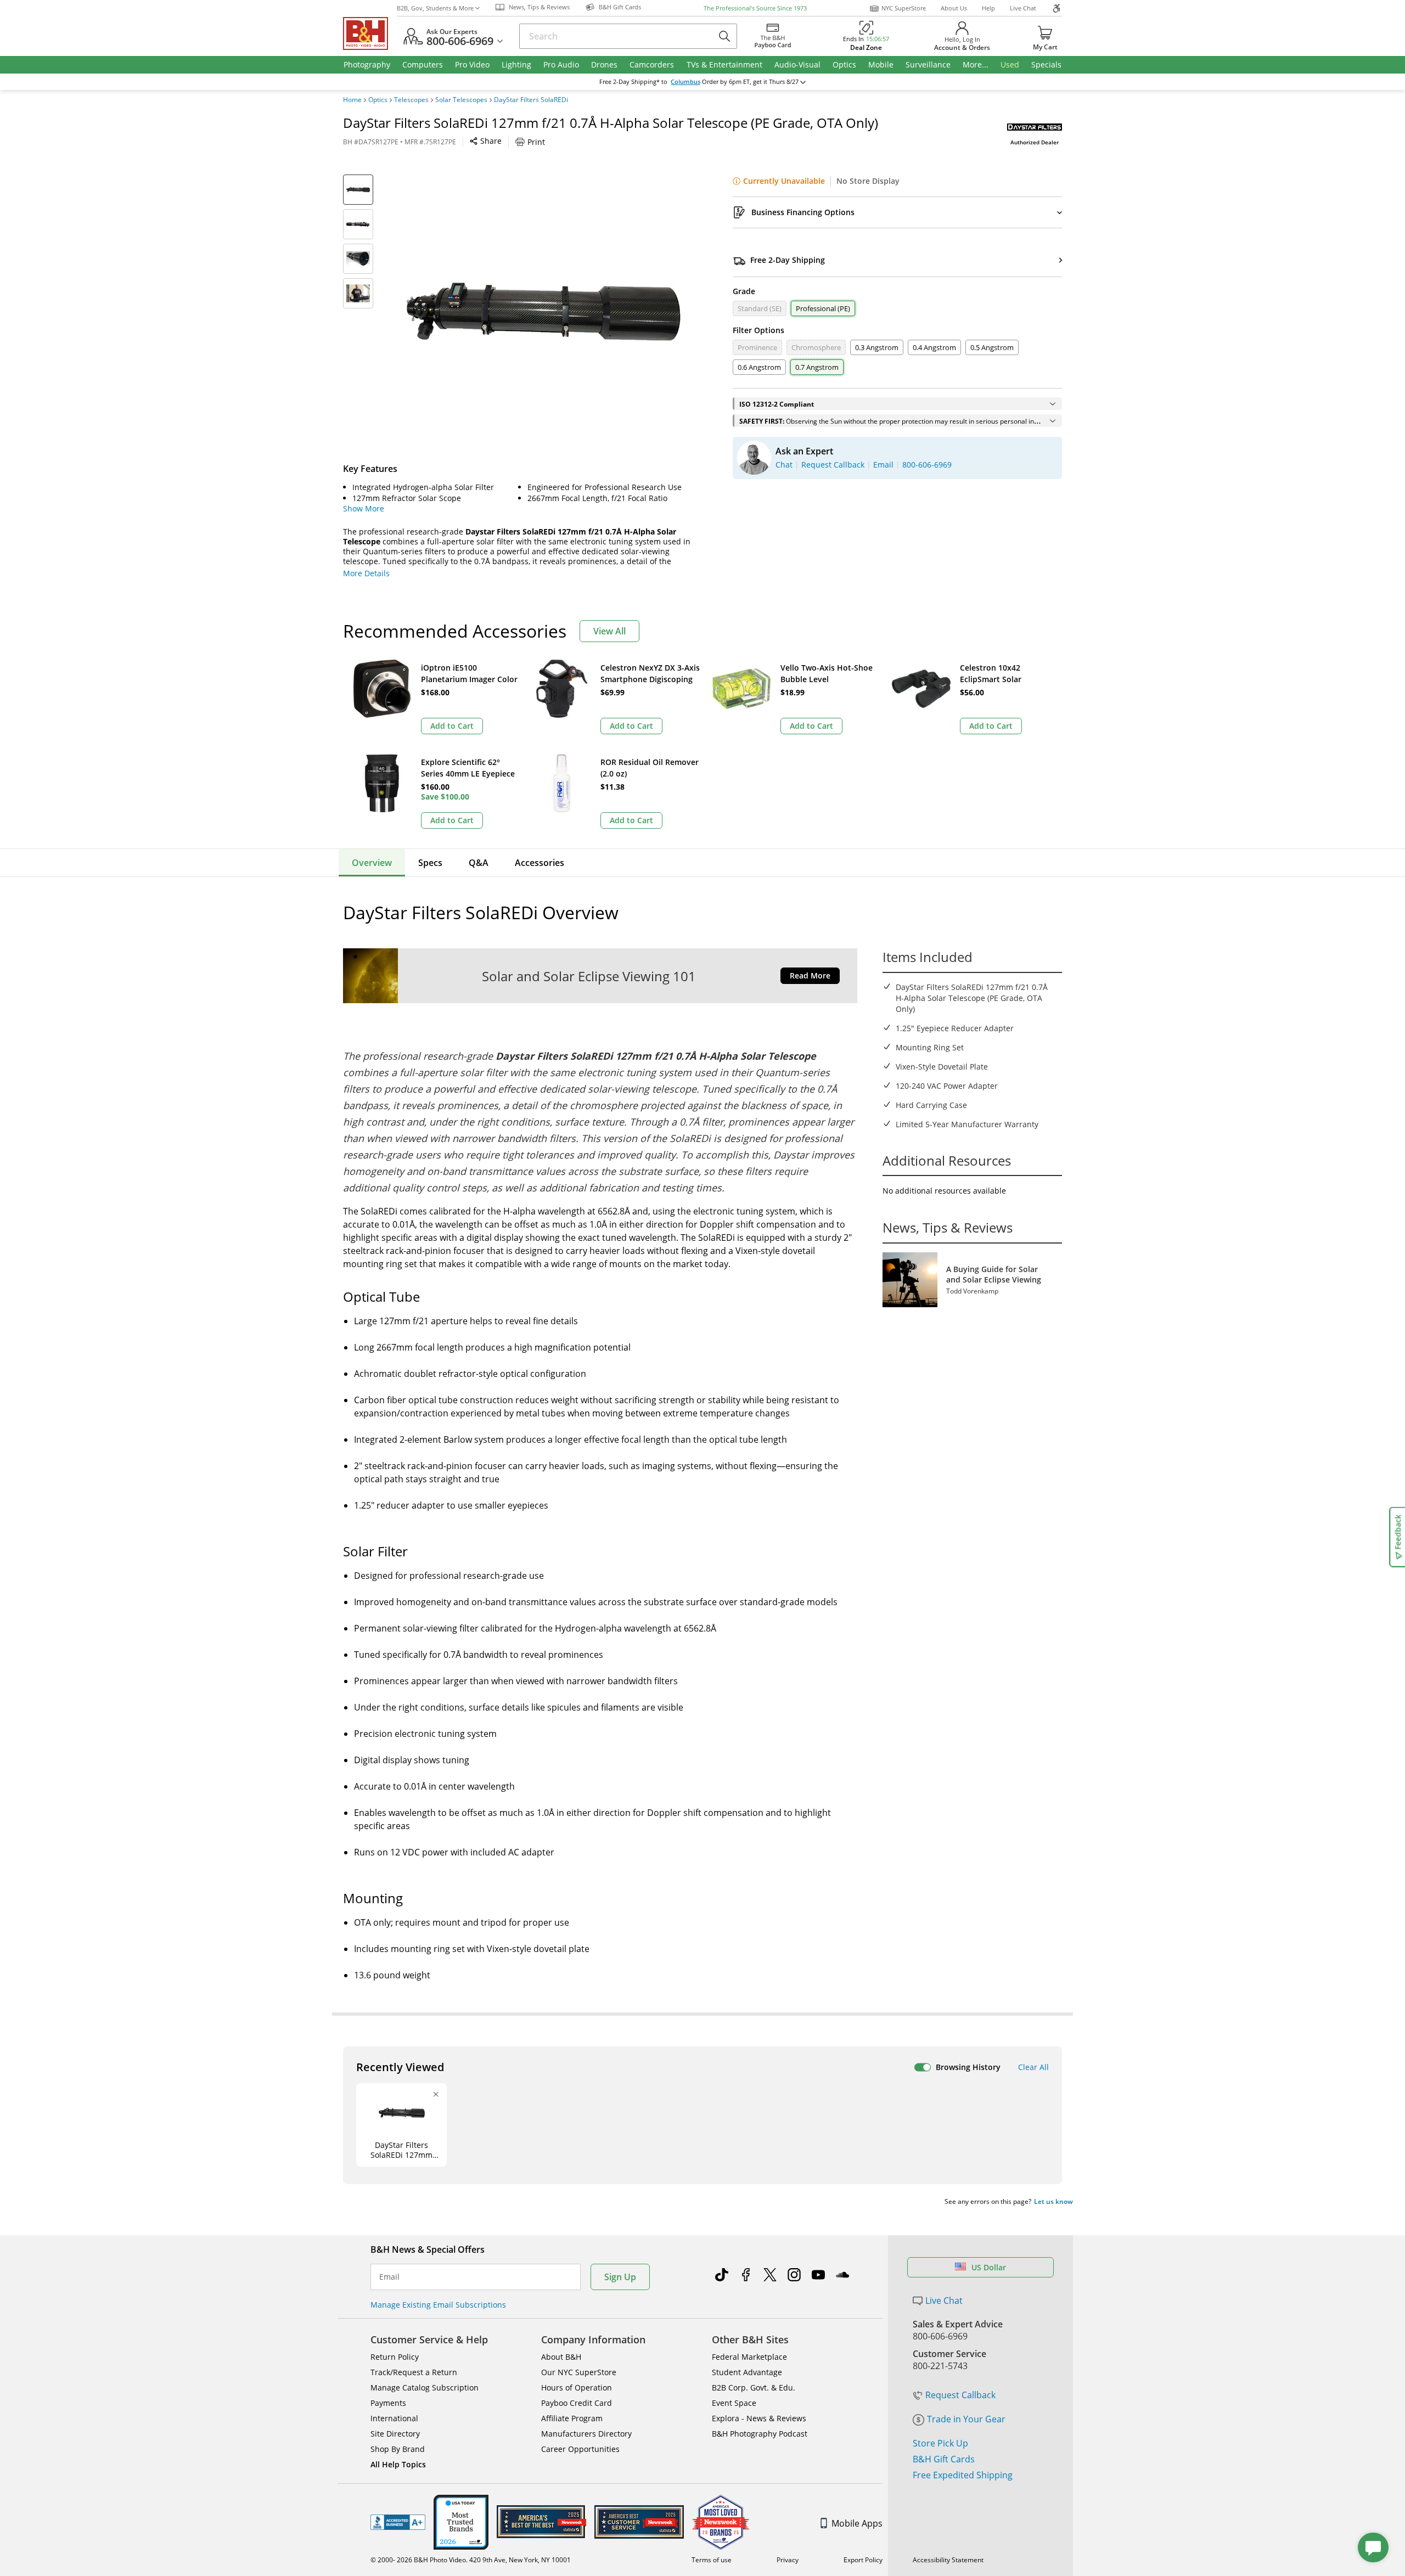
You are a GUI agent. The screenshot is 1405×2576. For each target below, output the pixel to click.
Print (536, 142)
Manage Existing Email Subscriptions (438, 2305)
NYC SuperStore (904, 8)
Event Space (734, 2403)
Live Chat (1023, 8)
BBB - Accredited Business (398, 2522)
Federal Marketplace (749, 2357)
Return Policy (395, 2357)
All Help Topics (398, 2464)
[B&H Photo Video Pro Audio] (370, 33)
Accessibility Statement (948, 2560)
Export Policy (863, 2560)
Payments (388, 2403)
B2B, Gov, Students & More (435, 8)
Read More (810, 975)
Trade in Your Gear (966, 2419)
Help (988, 8)
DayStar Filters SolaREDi (531, 100)
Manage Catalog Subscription (425, 2387)
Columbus (685, 82)
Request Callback (960, 2395)
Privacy (788, 2560)
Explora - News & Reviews (759, 2418)
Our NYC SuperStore (579, 2372)
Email (389, 2277)
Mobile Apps (857, 2523)
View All (609, 631)
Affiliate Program (572, 2418)
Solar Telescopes (461, 100)
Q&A (479, 863)
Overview (372, 863)
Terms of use (712, 2560)
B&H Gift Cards (944, 2459)
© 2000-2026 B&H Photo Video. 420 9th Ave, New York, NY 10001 (471, 2560)
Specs (430, 863)
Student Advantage (747, 2372)
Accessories (539, 863)
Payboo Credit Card (577, 2403)
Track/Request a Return (414, 2372)
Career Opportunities (580, 2449)
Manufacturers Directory (586, 2434)
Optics (378, 100)
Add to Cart (452, 726)
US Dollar (989, 2267)
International (394, 2418)
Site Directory (395, 2434)
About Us (954, 8)
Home (352, 100)
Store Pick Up (940, 2443)
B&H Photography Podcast (760, 2434)
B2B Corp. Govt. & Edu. (754, 2387)
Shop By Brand (398, 2449)
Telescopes (411, 100)
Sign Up (620, 2277)
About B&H (561, 2357)
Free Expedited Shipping (963, 2475)
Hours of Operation (577, 2387)
